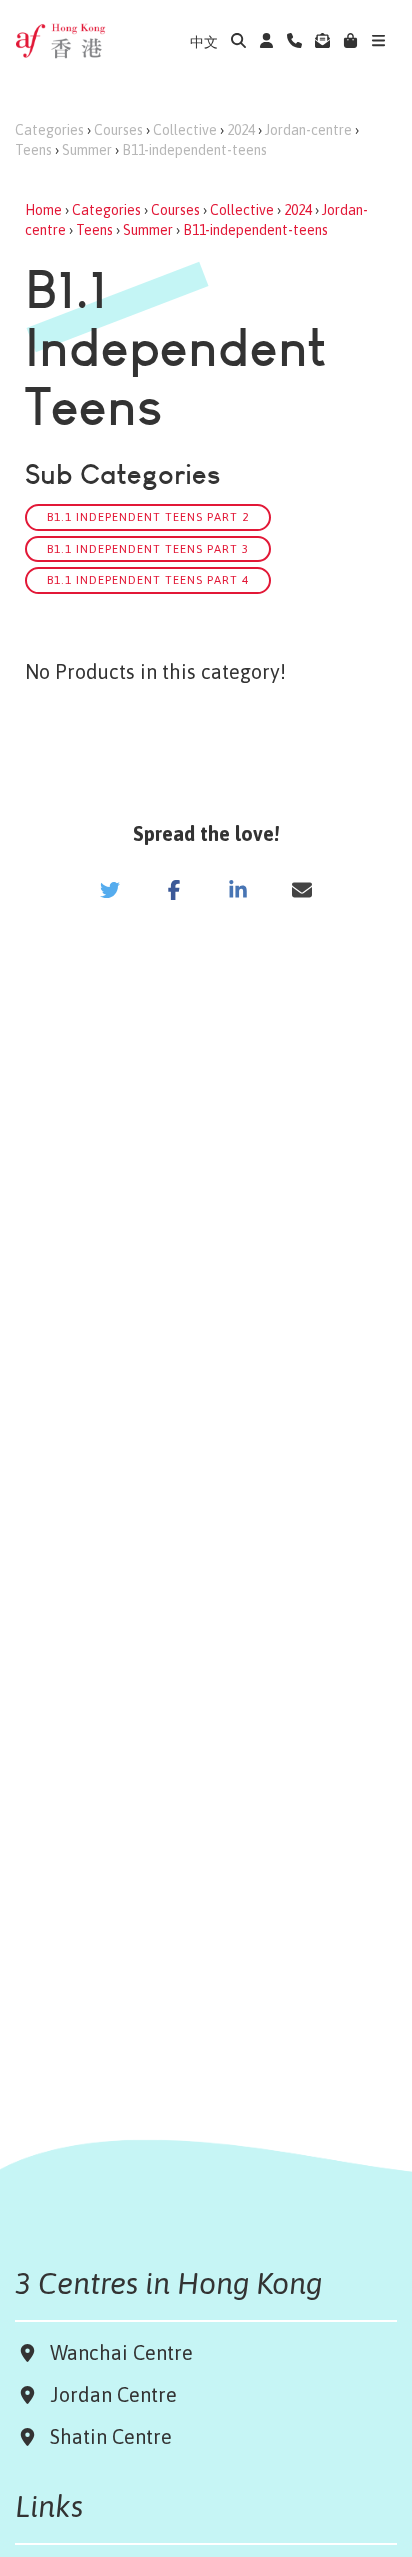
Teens (33, 150)
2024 (241, 130)
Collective (185, 130)
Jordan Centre (108, 2394)
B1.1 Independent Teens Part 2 (148, 516)
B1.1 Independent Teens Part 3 (148, 548)
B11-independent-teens (194, 150)
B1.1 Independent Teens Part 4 (148, 579)
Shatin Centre (106, 2436)
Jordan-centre (308, 130)
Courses (118, 130)
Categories (49, 130)
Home (43, 210)
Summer (87, 150)
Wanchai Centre (124, 2352)
